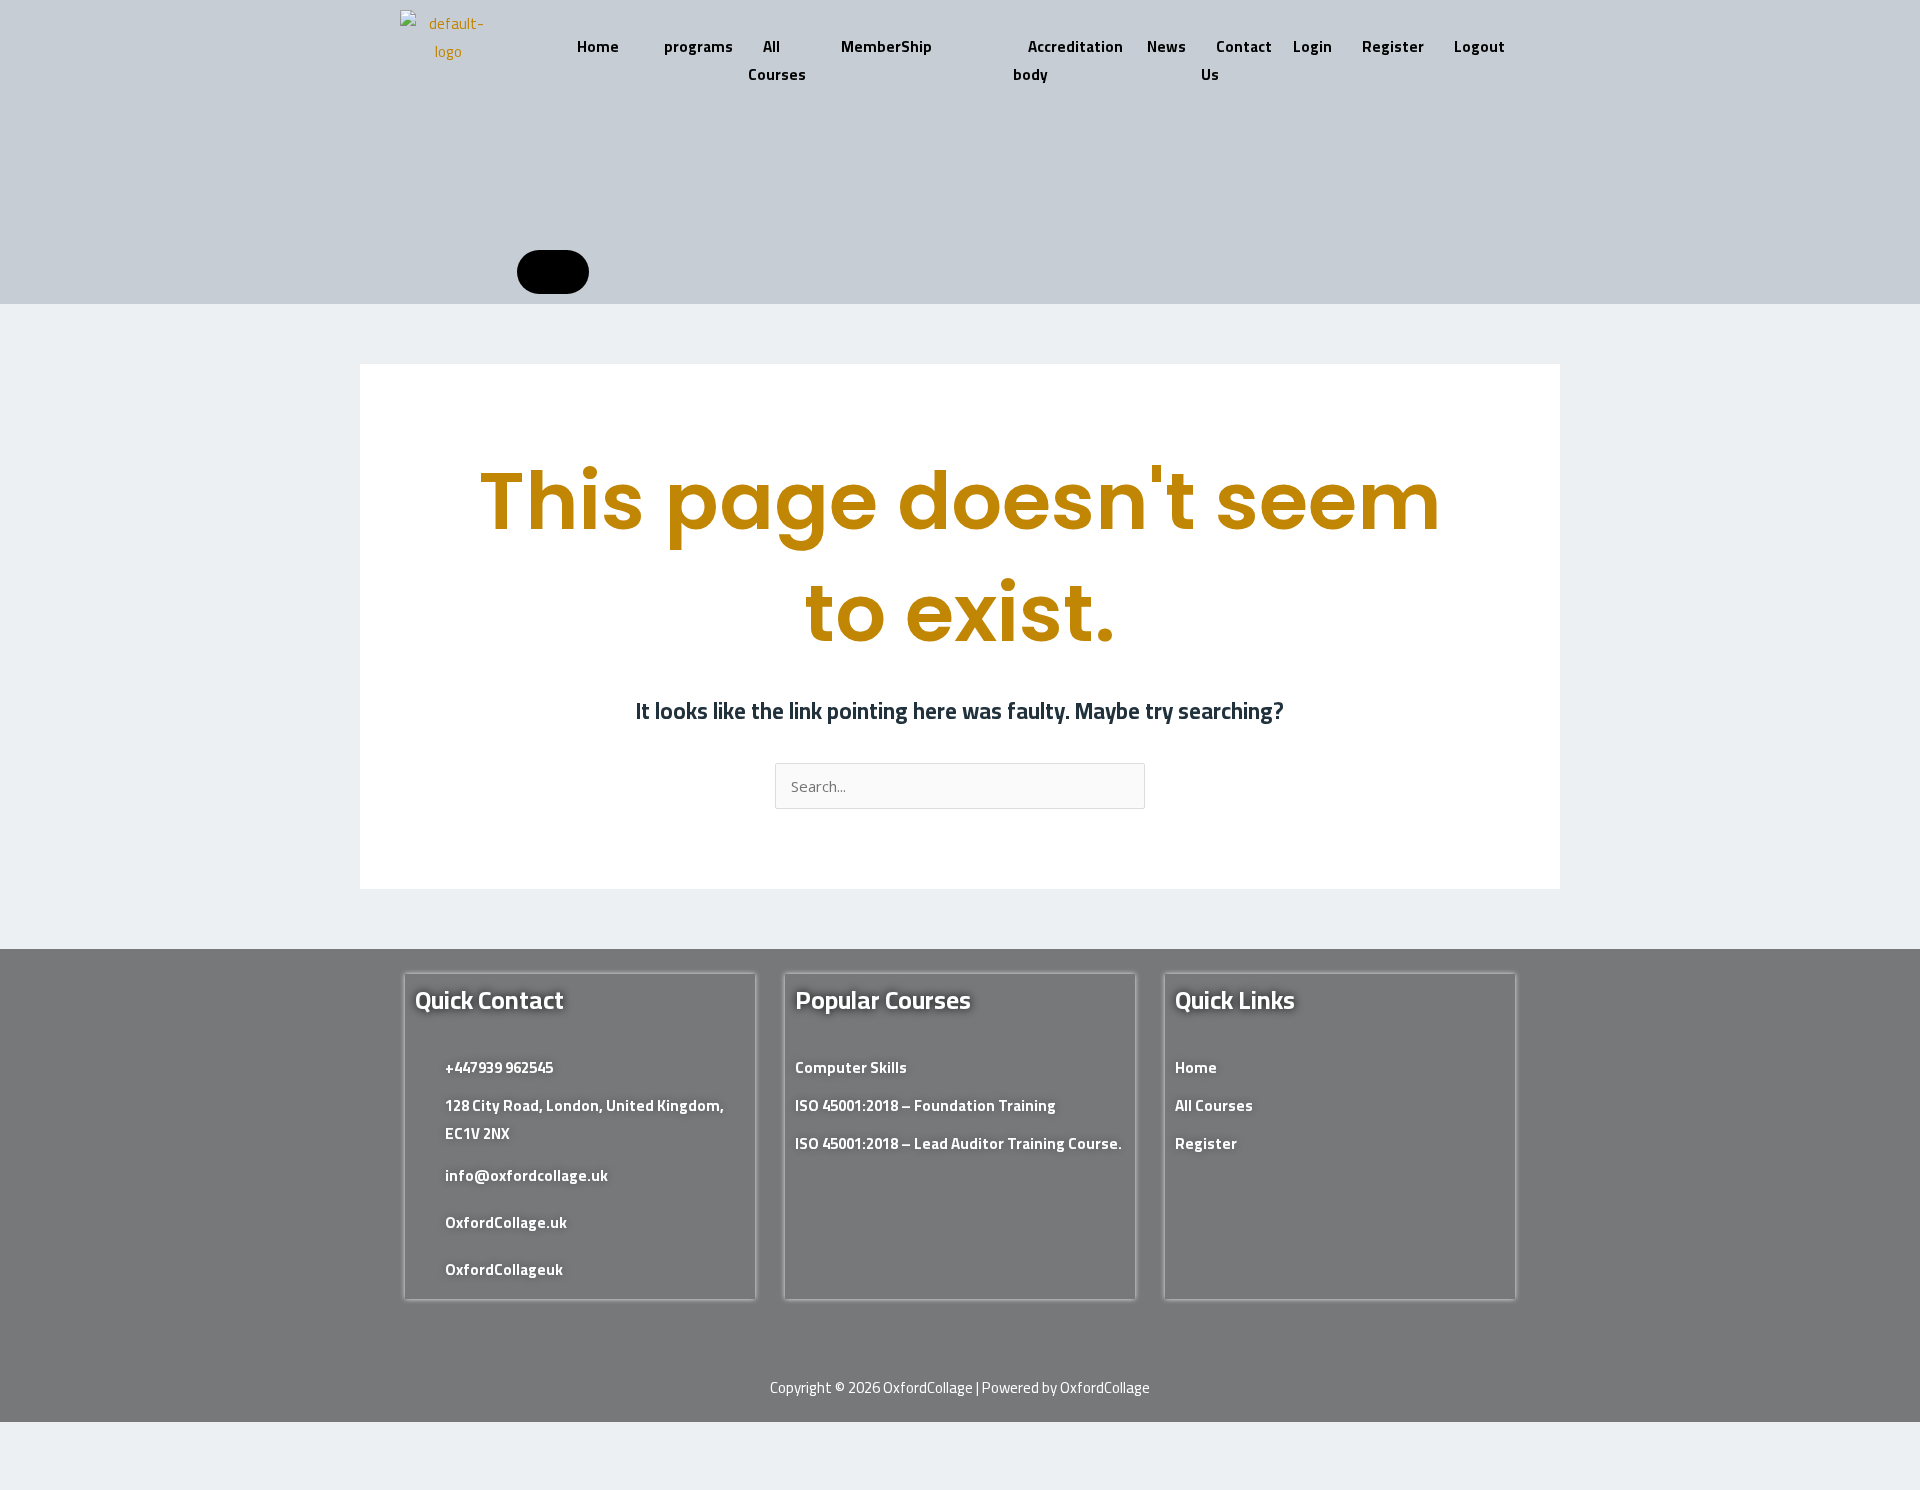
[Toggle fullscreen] (93, 1441)
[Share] (156, 1441)
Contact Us (1236, 60)
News (1166, 46)
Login (1312, 46)
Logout (1479, 46)
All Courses (777, 60)
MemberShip (886, 46)
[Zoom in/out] (30, 1441)
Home (598, 46)
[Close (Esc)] (219, 1441)
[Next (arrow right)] (93, 1475)
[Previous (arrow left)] (30, 1475)
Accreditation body (1068, 60)
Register (1393, 46)
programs (698, 46)
